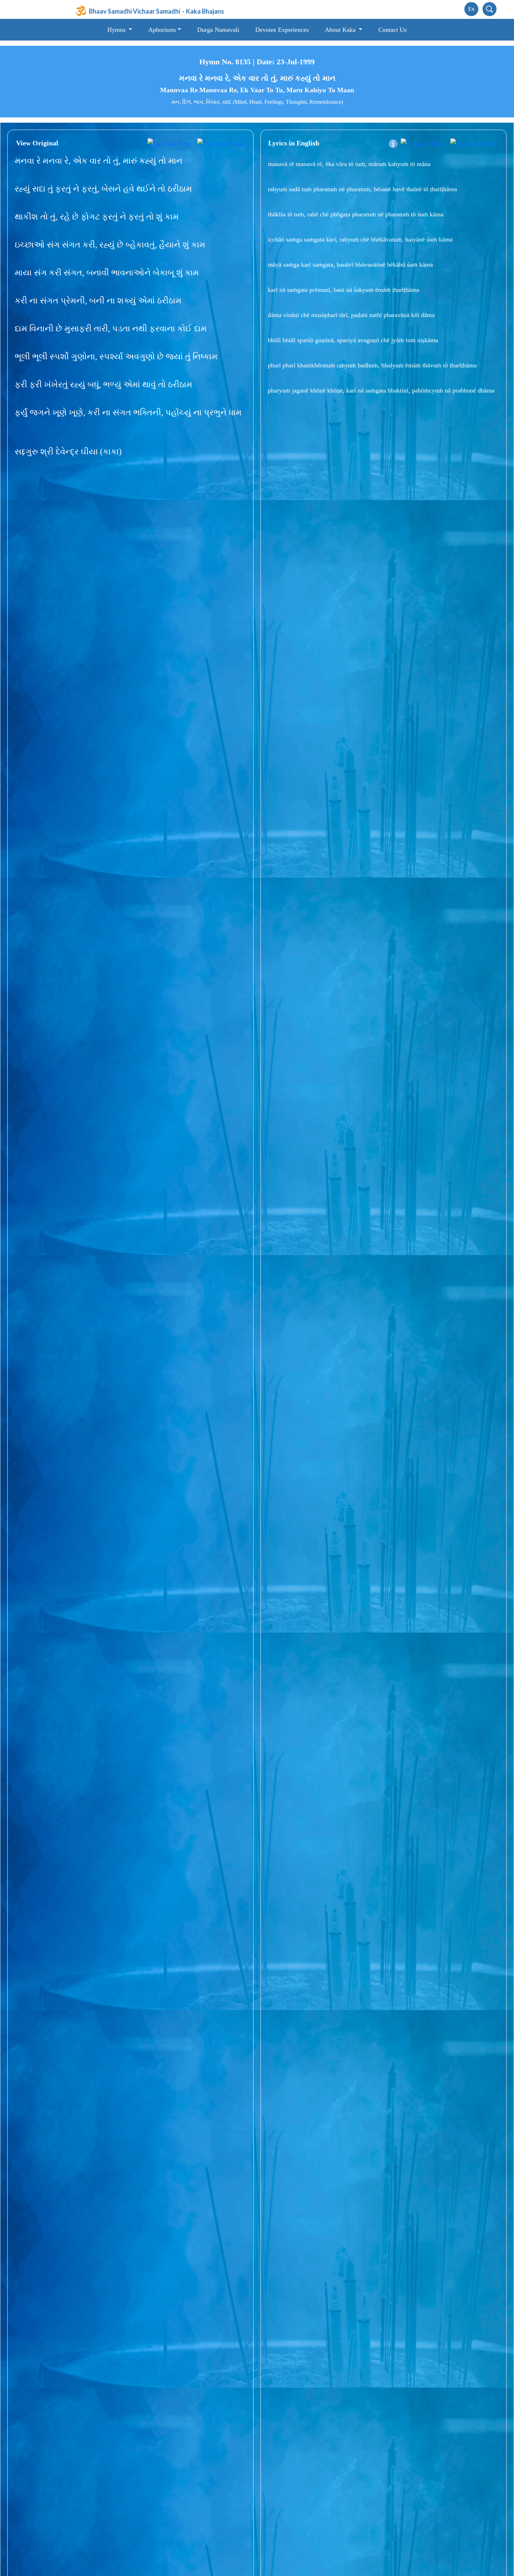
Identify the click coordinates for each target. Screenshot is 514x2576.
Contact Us (392, 30)
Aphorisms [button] (162, 30)
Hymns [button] (117, 30)
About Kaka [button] (341, 30)
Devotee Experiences (282, 30)
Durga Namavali (218, 30)
